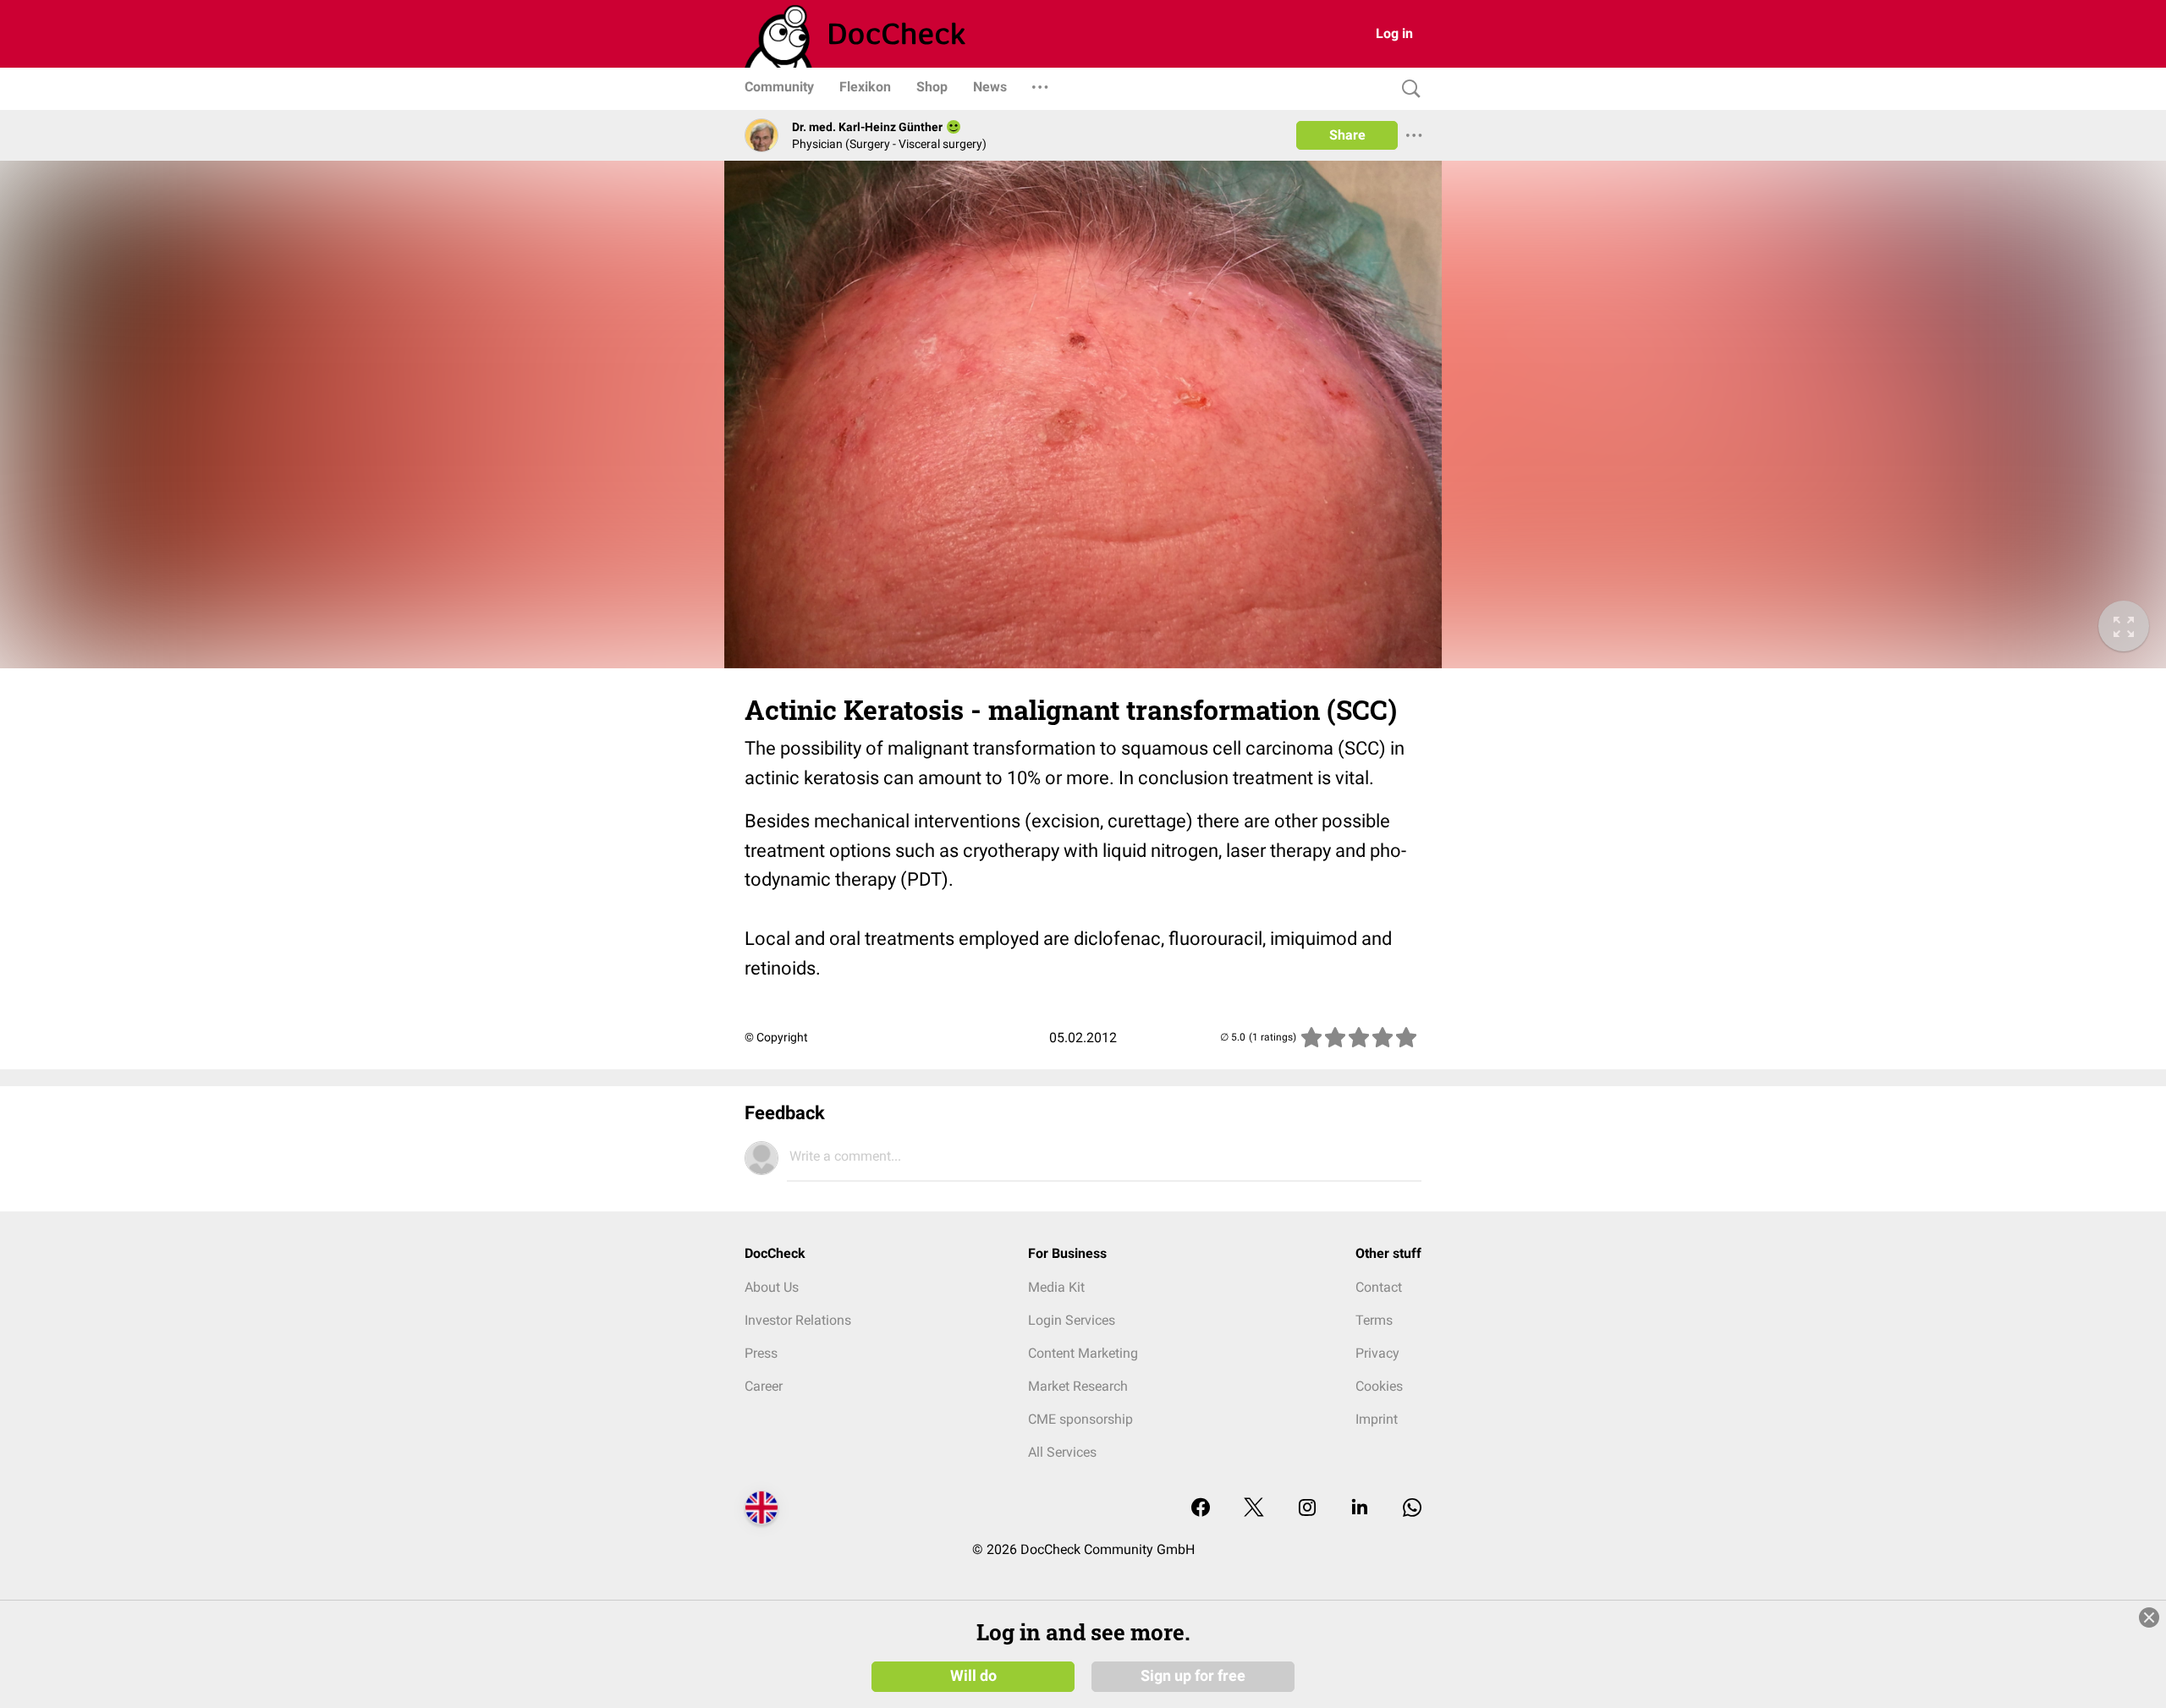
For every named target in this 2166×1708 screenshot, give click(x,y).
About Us (772, 1287)
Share (1347, 135)
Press (761, 1353)
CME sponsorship (1080, 1419)
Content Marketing (1083, 1353)
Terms (1374, 1320)
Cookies (1379, 1386)
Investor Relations (798, 1320)
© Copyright (776, 1037)
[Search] (1407, 89)
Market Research (1078, 1386)
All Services (1062, 1452)
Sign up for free (1193, 1676)
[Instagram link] (1307, 1509)
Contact (1379, 1287)
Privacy (1377, 1353)
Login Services (1072, 1320)
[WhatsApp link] (1412, 1509)
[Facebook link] (1201, 1509)
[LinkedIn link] (1360, 1509)
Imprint (1377, 1419)
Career (764, 1386)
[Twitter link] (1254, 1509)
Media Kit (1056, 1287)
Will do (973, 1676)
